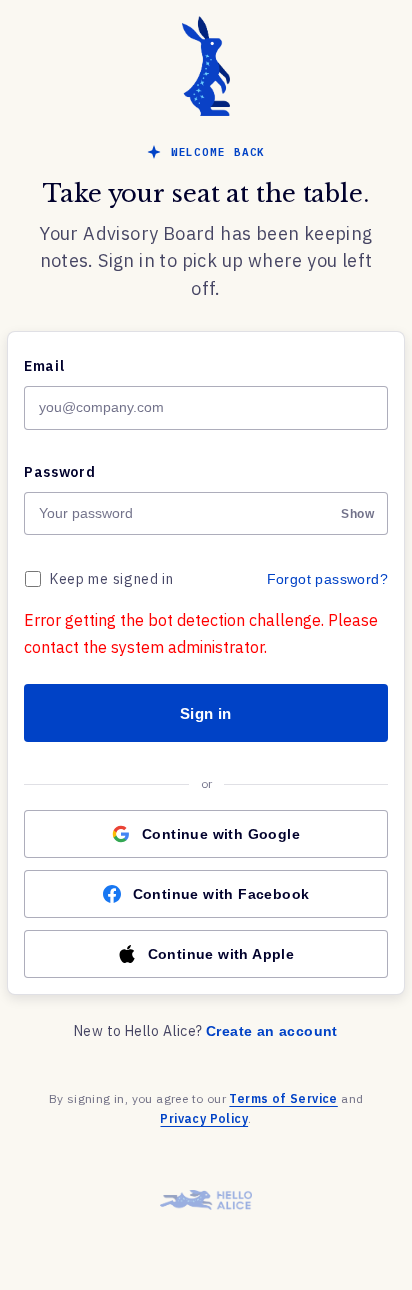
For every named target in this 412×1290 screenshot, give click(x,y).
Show (357, 514)
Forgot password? (327, 579)
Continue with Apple (221, 954)
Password (60, 472)
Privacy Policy (204, 1118)
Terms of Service (283, 1098)
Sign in (206, 713)
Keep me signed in (112, 579)
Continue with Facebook (221, 894)
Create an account (272, 1031)
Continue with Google (221, 834)
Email (44, 366)
